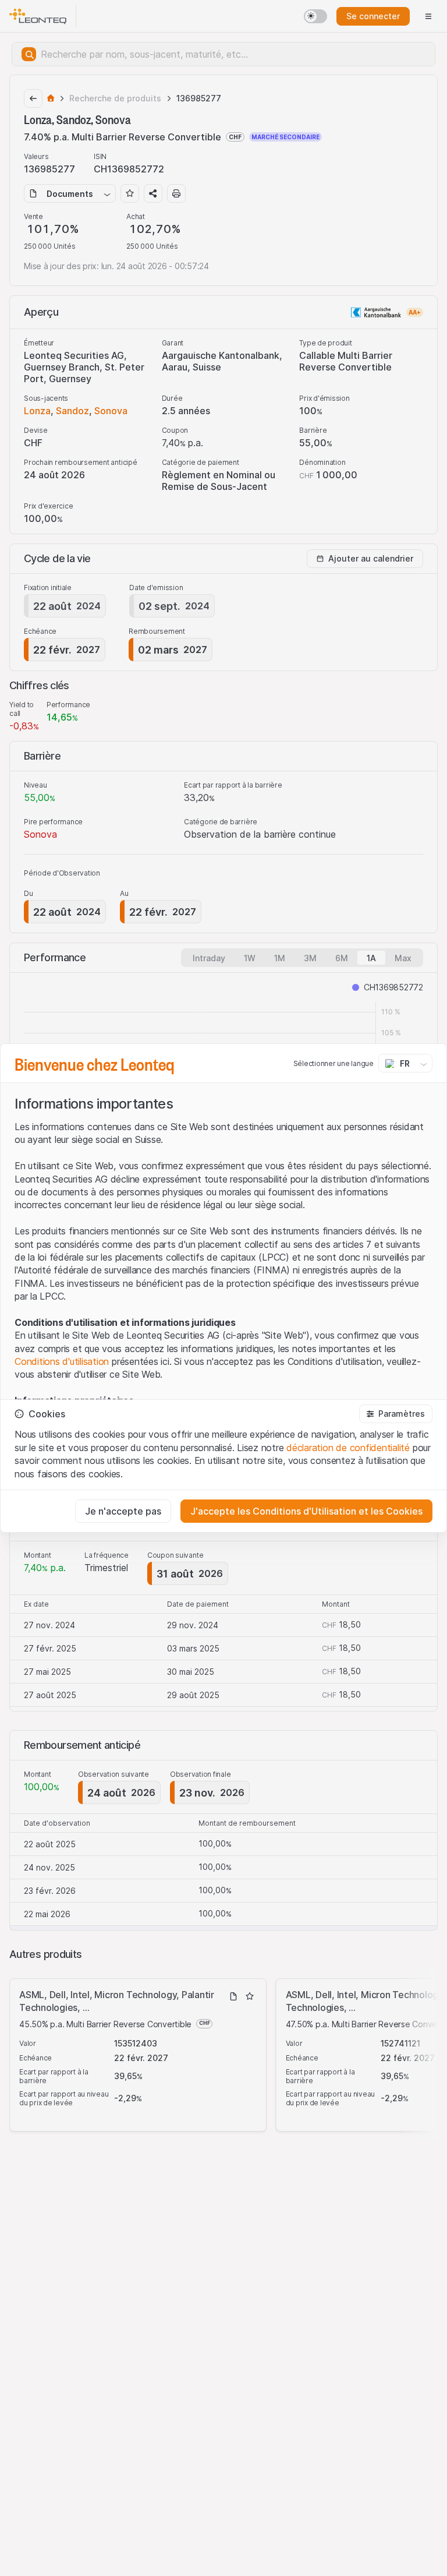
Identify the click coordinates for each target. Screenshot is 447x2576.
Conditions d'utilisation (62, 1361)
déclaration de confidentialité (348, 1448)
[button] (396, 1414)
